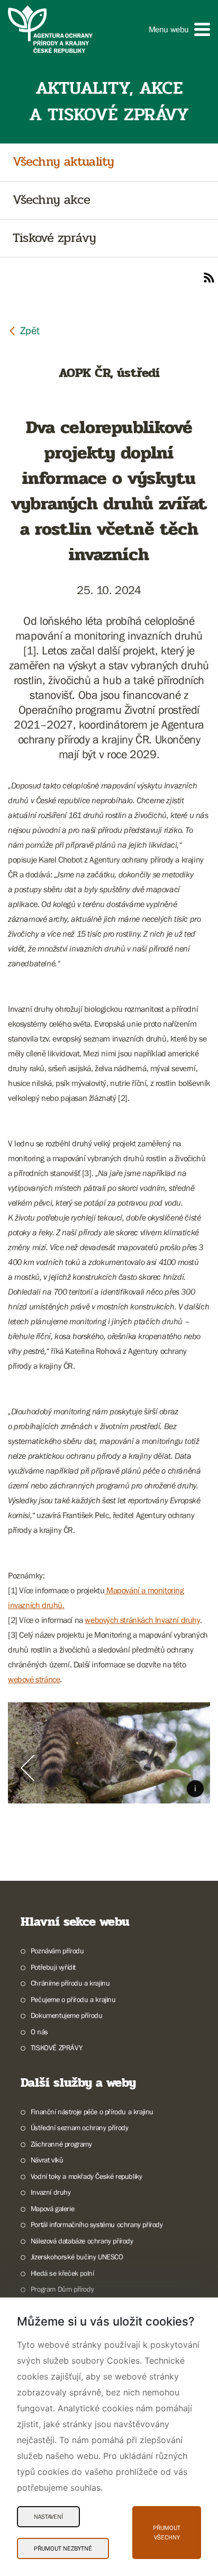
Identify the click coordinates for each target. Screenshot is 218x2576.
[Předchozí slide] (28, 1768)
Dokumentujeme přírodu (66, 2015)
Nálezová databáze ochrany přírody (82, 2241)
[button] (179, 29)
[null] (24, 330)
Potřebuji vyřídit (53, 1967)
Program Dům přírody (62, 2289)
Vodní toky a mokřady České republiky (86, 2176)
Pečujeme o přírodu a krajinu (73, 1999)
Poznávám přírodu (57, 1951)
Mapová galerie (52, 2209)
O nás (39, 2032)
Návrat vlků (47, 2160)
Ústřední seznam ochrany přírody (79, 2128)
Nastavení (48, 2517)
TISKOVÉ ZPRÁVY (56, 2048)
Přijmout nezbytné (63, 2548)
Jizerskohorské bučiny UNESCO (77, 2257)
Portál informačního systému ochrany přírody (97, 2224)
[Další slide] (190, 1768)
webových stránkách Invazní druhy (142, 1620)
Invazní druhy (51, 2192)
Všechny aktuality (63, 162)
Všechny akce (51, 200)
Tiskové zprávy (54, 239)
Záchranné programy (61, 2144)
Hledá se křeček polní (62, 2273)
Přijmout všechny (167, 2533)
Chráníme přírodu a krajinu (70, 1983)
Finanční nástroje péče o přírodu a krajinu (92, 2112)
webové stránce (34, 1679)
